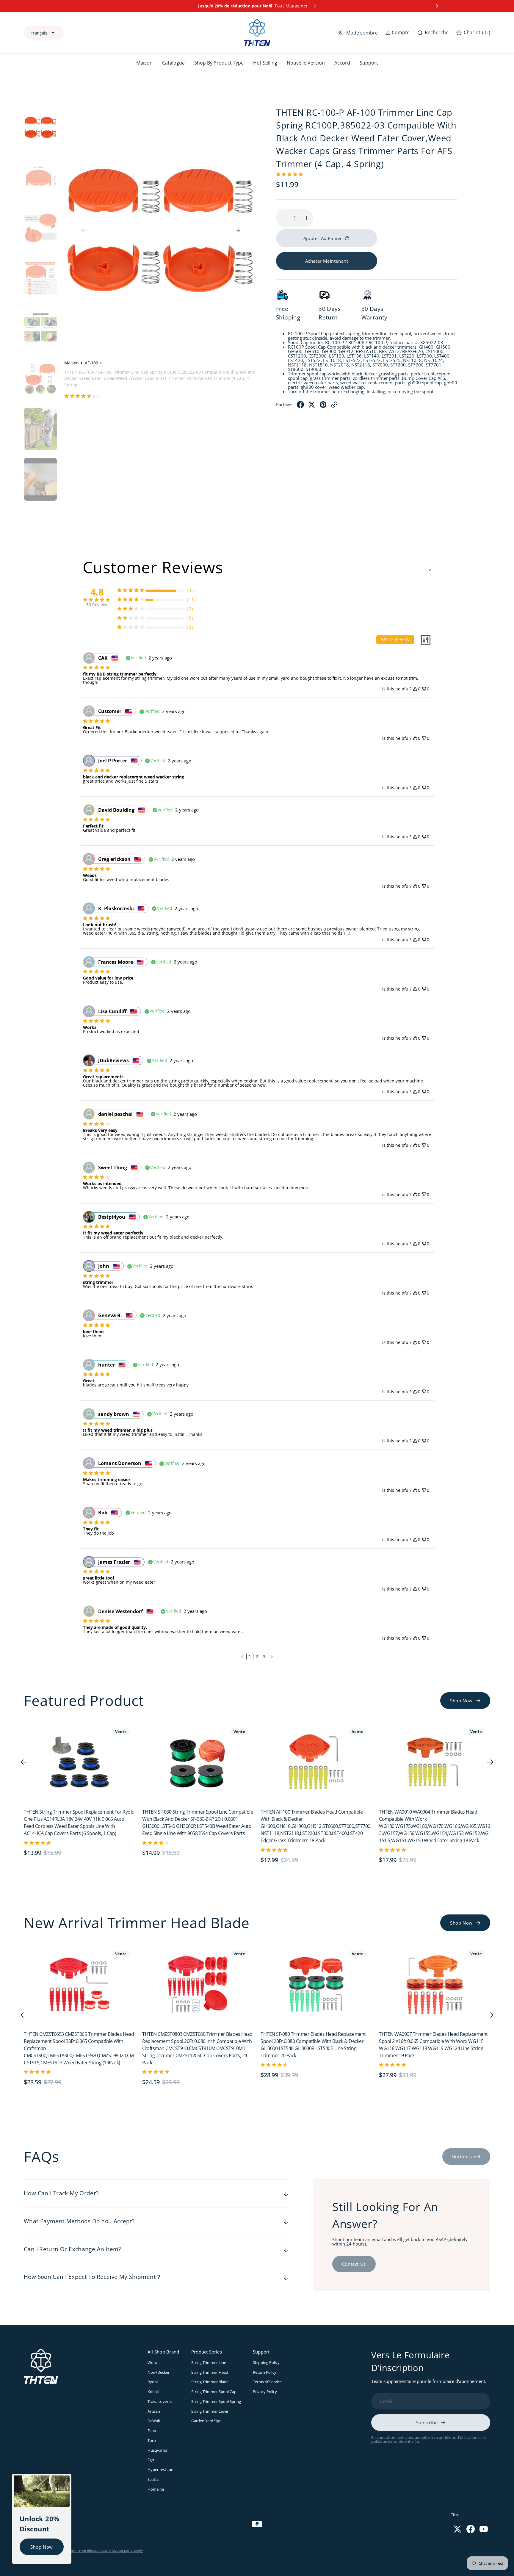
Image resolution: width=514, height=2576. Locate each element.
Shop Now (42, 2547)
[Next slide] (437, 6)
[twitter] (312, 406)
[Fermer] (65, 2480)
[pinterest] (323, 406)
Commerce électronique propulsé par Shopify (105, 2550)
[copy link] (334, 406)
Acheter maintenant (327, 261)
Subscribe (427, 2423)
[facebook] (300, 406)
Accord (342, 63)
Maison (72, 363)
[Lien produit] (79, 1762)
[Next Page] (271, 1657)
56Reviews (97, 605)
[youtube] (484, 2529)
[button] (397, 33)
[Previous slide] (77, 6)
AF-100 (91, 363)
